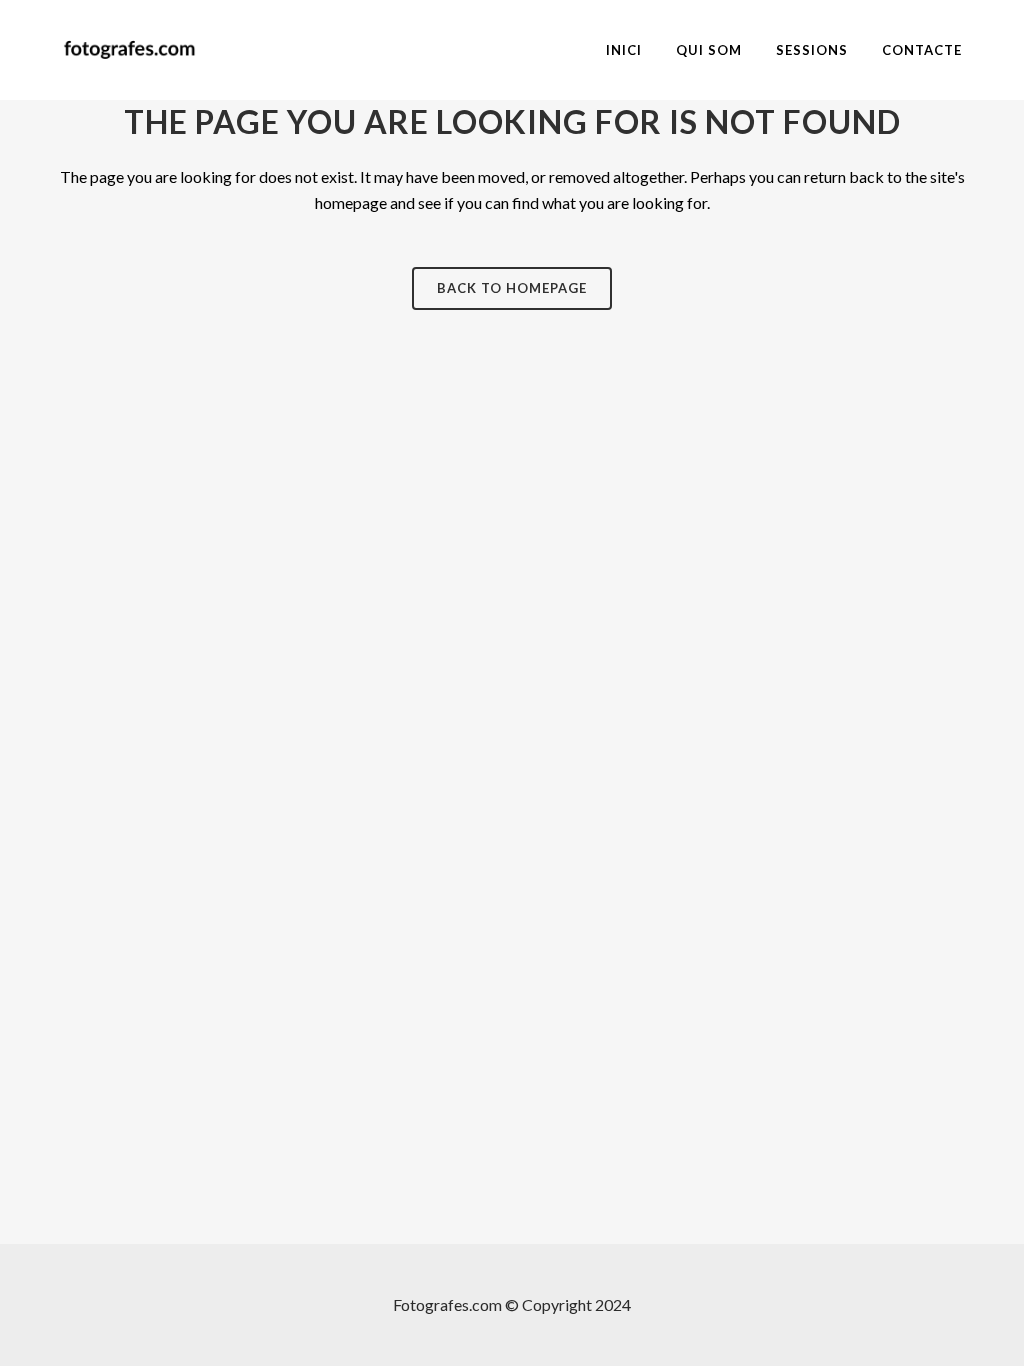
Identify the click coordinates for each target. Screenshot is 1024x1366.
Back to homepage (512, 288)
